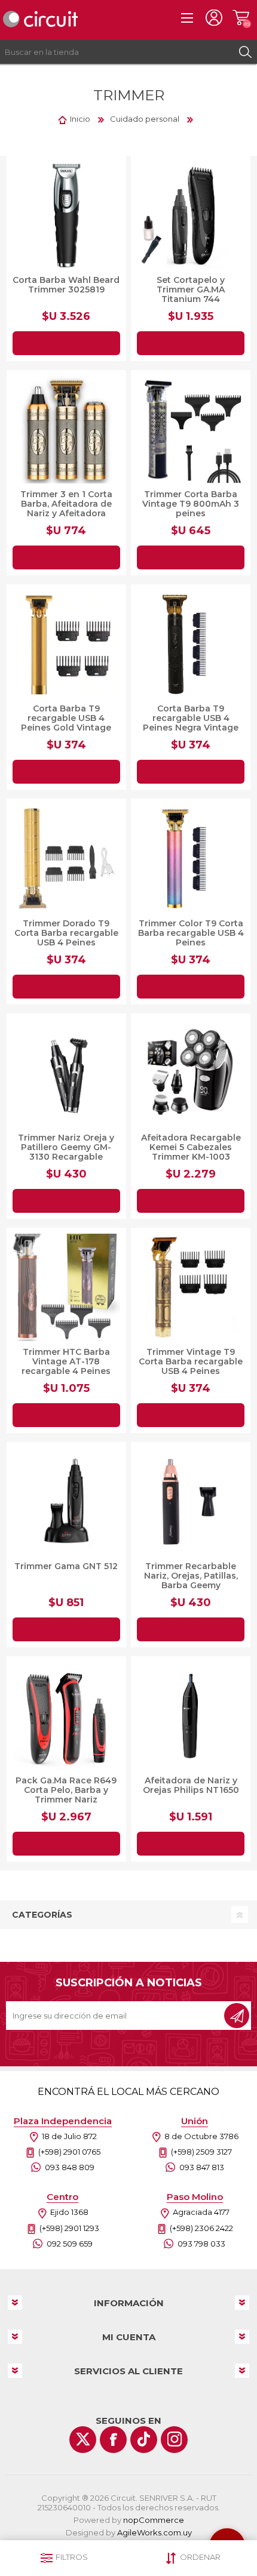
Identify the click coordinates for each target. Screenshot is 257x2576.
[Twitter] (83, 2440)
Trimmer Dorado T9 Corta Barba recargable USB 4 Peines (66, 933)
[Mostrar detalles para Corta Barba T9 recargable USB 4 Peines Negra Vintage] (191, 644)
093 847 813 (202, 2167)
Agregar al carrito (66, 343)
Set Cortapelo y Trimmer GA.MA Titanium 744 (191, 289)
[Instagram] (174, 2440)
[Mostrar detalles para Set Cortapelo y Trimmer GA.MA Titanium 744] (191, 215)
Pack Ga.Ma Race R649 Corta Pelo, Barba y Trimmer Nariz (66, 1790)
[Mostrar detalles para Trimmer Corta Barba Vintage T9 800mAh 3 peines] (191, 430)
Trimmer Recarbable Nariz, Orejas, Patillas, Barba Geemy (191, 1576)
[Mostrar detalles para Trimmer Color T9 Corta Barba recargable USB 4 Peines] (191, 858)
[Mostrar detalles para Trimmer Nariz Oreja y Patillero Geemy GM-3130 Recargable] (66, 1073)
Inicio (80, 119)
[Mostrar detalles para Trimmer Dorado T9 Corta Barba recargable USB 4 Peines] (66, 858)
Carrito (241, 18)
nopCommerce (154, 2520)
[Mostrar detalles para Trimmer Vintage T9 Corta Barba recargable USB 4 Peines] (191, 1287)
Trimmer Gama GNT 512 (66, 1566)
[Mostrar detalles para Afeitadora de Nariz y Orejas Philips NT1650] (191, 1716)
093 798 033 (201, 2244)
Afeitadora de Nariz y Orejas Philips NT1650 (191, 1785)
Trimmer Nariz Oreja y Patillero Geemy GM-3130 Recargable (66, 1147)
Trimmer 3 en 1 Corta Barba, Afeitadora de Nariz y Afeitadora (66, 504)
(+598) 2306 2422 (201, 2228)
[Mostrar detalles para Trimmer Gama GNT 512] (66, 1502)
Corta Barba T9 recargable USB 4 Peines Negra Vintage (191, 718)
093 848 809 (70, 2167)
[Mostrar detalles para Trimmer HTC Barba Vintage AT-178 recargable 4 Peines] (66, 1287)
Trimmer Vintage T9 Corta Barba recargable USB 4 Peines (191, 1361)
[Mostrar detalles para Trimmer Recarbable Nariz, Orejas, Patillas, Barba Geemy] (191, 1502)
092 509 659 (70, 2244)
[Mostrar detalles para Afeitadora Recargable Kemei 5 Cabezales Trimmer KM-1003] (191, 1073)
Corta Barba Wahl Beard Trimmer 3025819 (66, 285)
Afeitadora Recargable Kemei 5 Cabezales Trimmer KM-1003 (191, 1147)
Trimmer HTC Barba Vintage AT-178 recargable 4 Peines (66, 1361)
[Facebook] (113, 2440)
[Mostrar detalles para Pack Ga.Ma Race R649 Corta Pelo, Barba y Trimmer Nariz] (66, 1716)
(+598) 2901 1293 (69, 2228)
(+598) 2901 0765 (69, 2152)
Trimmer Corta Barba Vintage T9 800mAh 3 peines (191, 504)
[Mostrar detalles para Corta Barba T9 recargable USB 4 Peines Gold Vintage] (66, 644)
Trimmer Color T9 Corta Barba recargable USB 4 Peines (191, 933)
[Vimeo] (144, 2440)
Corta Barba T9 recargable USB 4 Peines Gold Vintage (66, 718)
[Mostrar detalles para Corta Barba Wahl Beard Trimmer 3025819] (66, 215)
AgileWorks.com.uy (154, 2532)
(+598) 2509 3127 (201, 2152)
